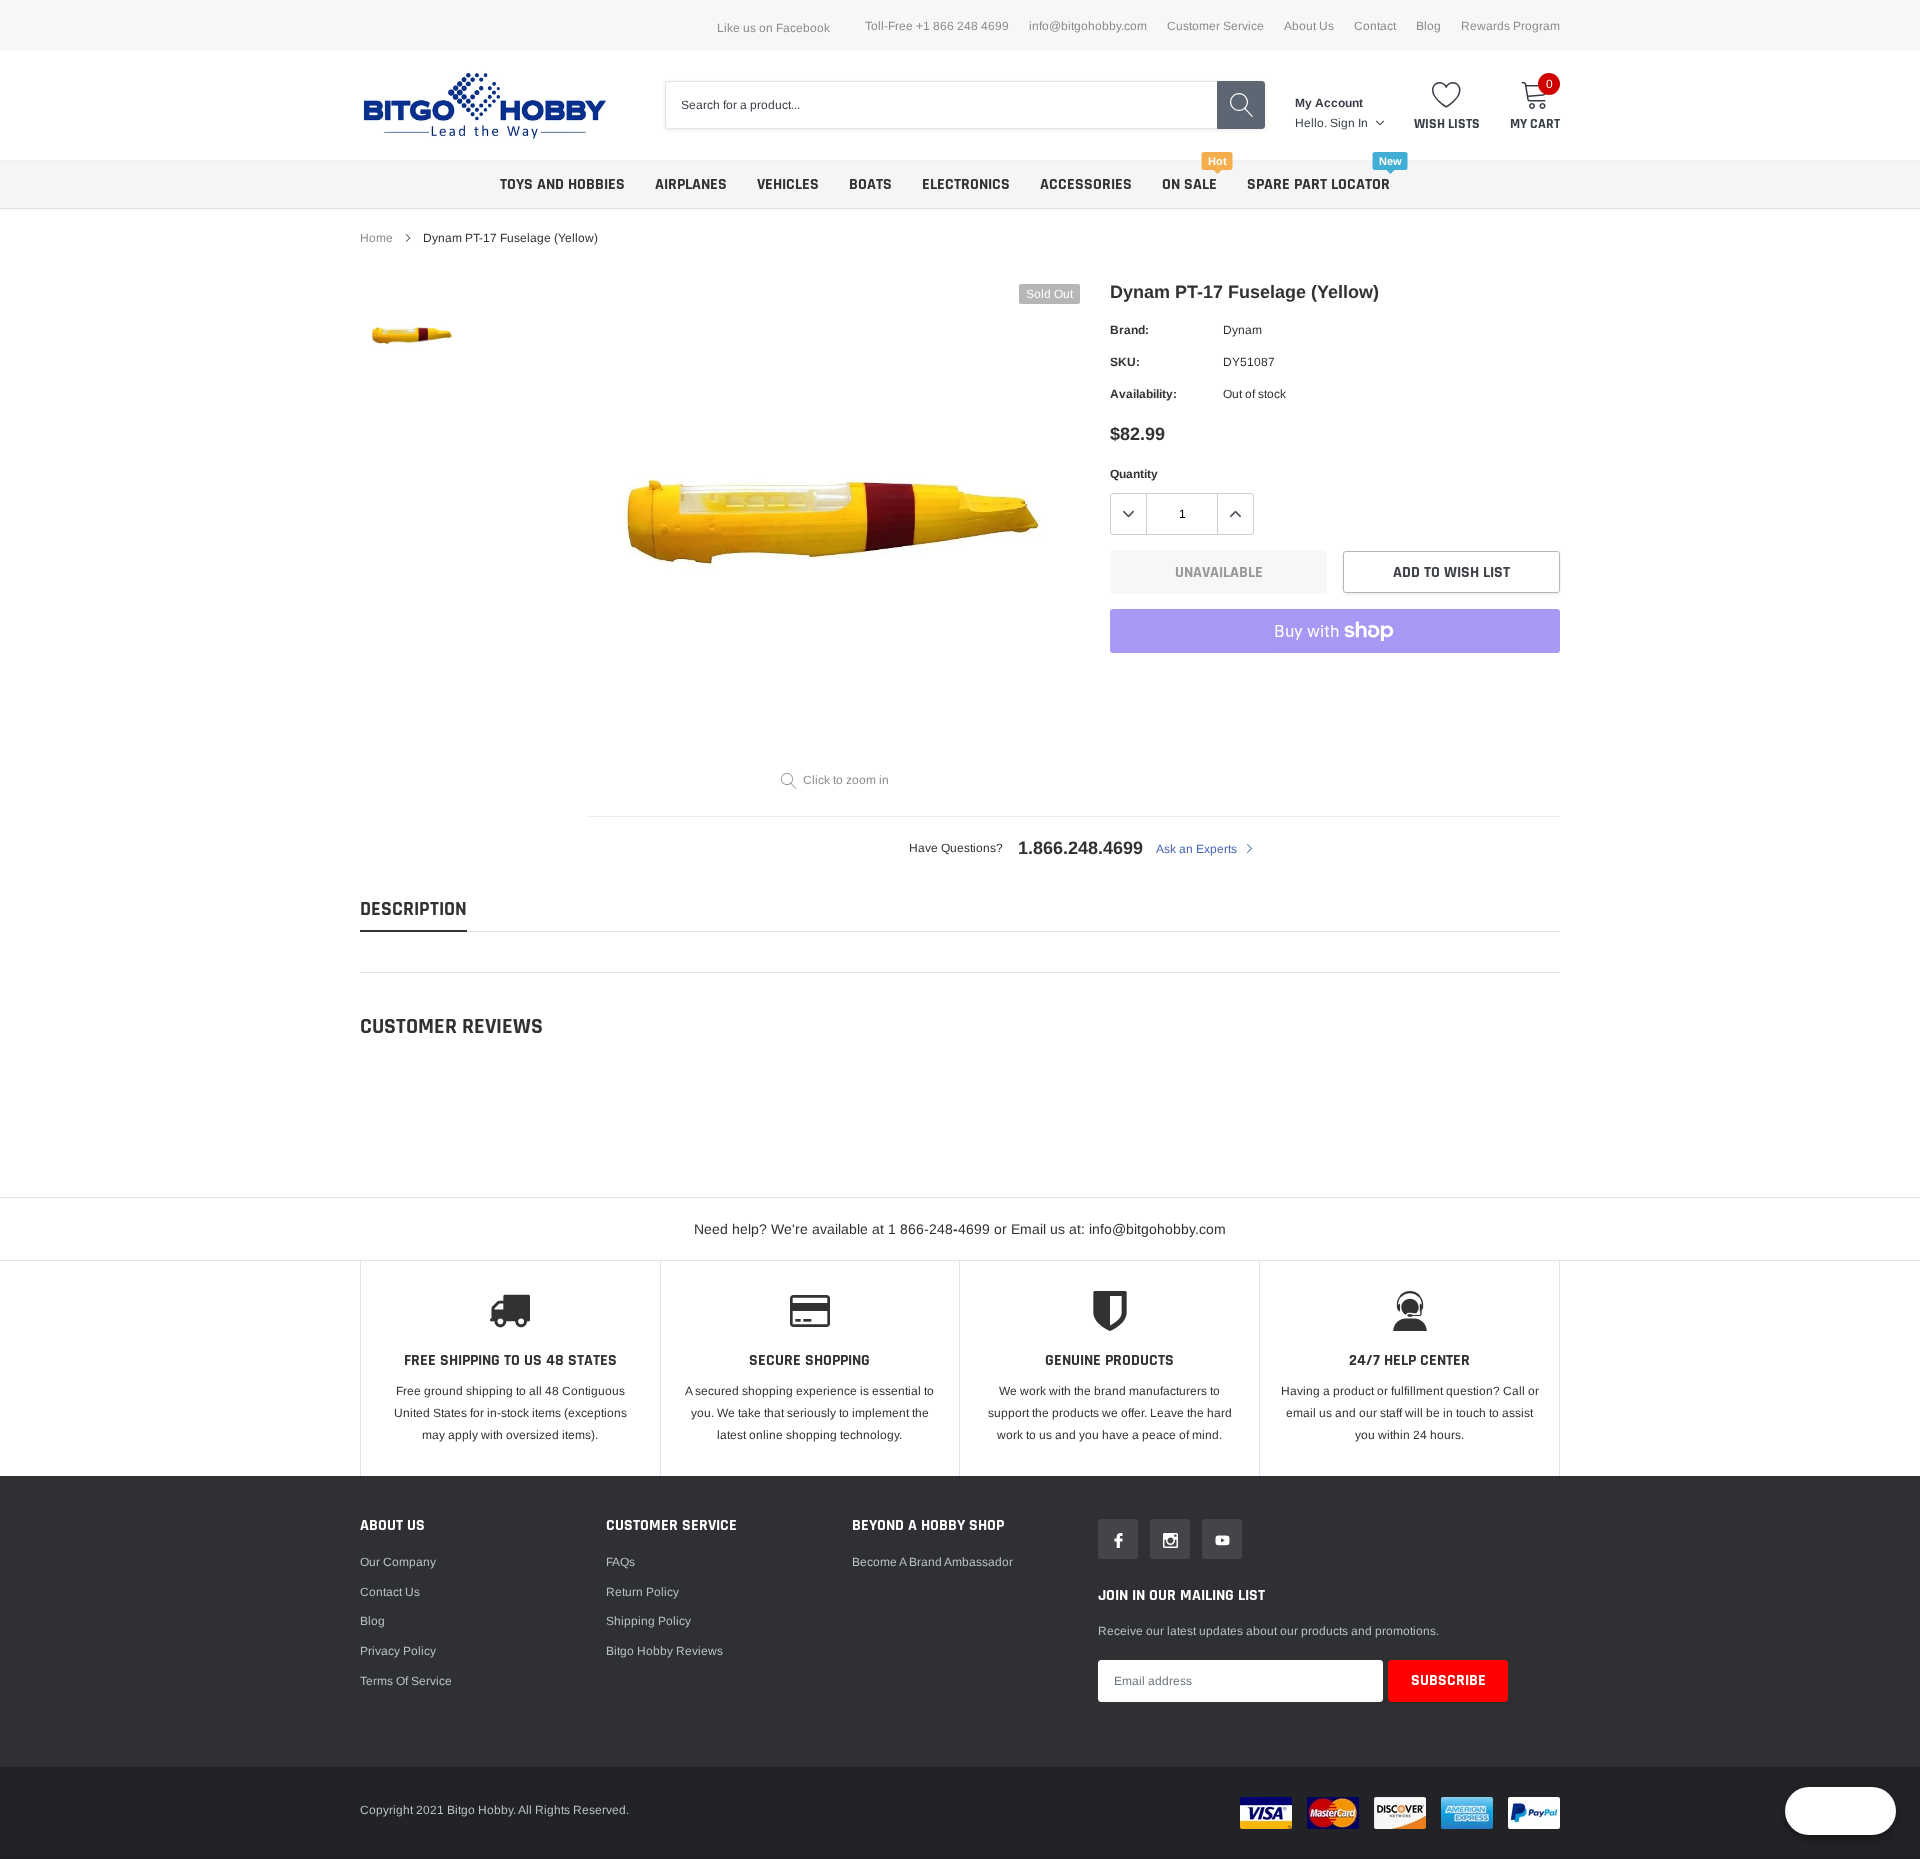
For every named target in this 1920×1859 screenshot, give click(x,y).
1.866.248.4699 (1080, 848)
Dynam (1242, 330)
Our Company (398, 1562)
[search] (1241, 105)
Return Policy (642, 1592)
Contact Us (390, 1592)
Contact (1375, 26)
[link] (412, 336)
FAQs (620, 1562)
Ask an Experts (1198, 849)
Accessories (1086, 184)
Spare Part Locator (1318, 184)
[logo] (485, 105)
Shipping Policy (648, 1621)
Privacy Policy (398, 1651)
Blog (1428, 26)
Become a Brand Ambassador (932, 1562)
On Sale (1189, 184)
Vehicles (788, 184)
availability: (1143, 394)
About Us (1309, 26)
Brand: (1129, 330)
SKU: (1125, 362)
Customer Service (1215, 26)
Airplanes (691, 184)
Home (376, 238)
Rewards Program (1510, 26)
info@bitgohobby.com (1088, 26)
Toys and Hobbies (562, 184)
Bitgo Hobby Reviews (664, 1651)
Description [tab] (413, 909)
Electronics (966, 184)
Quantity (1134, 474)
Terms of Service (406, 1681)
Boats (870, 184)
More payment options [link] (1335, 680)
